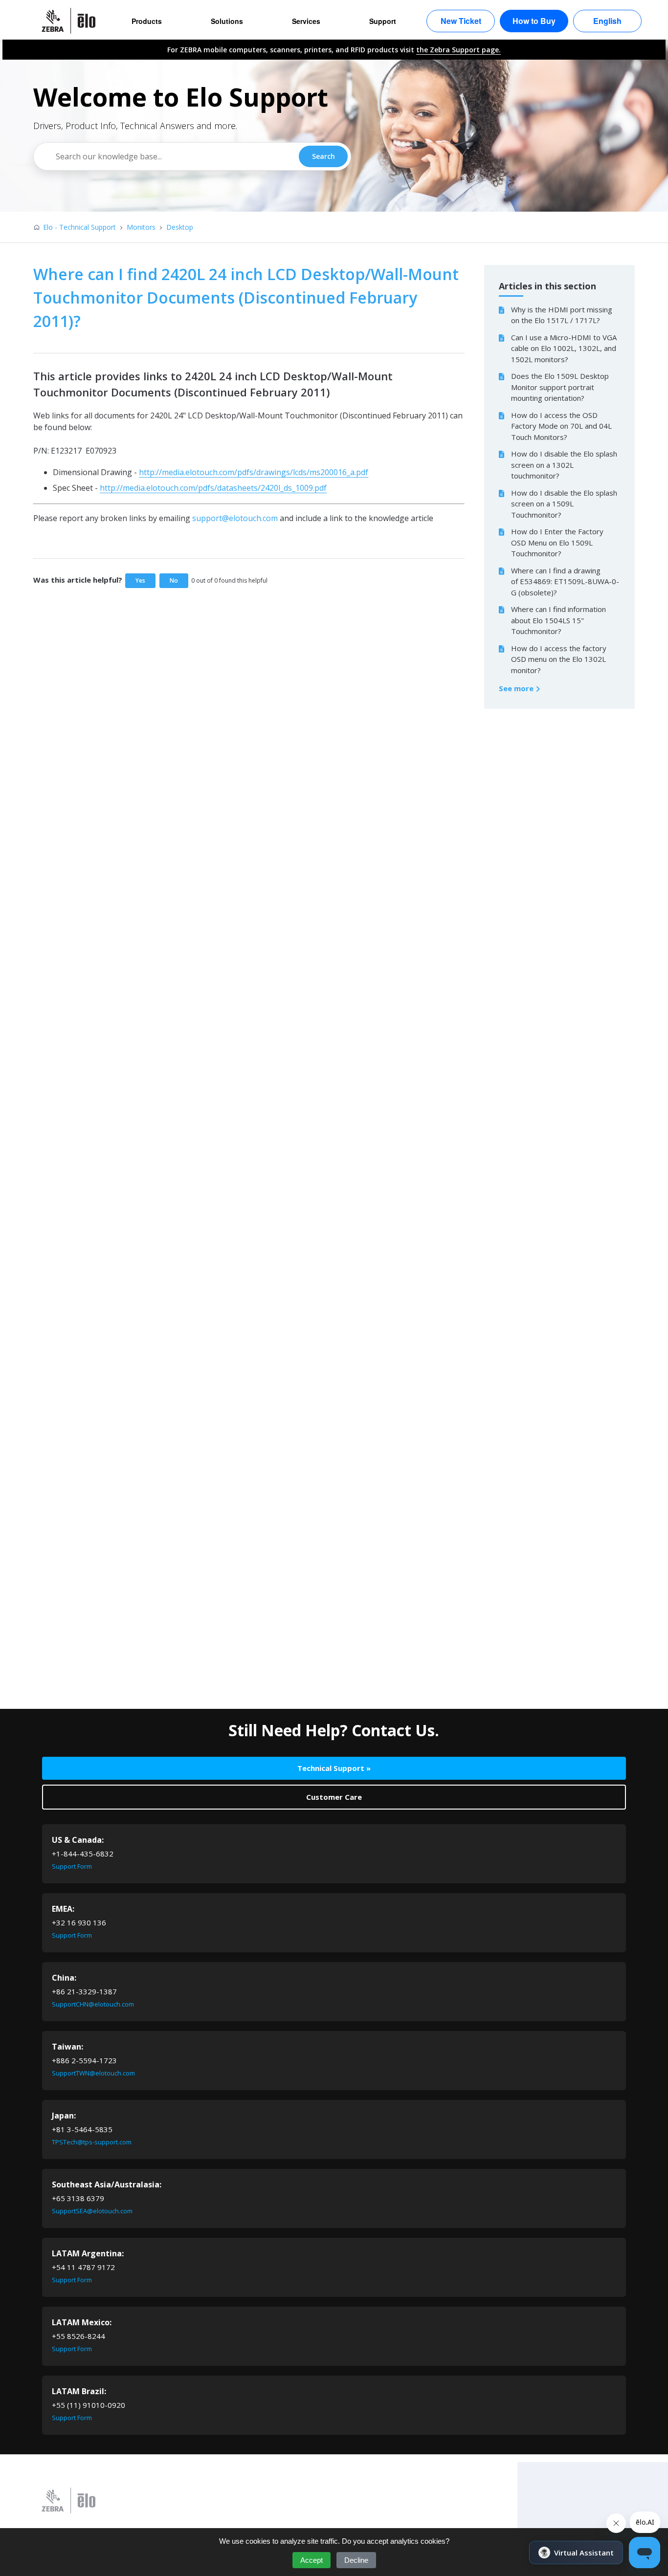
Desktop (180, 227)
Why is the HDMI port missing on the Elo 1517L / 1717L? (562, 315)
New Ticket (461, 21)
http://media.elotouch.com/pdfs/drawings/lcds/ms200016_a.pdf (254, 472)
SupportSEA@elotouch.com (92, 2211)
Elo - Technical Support (79, 227)
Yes (140, 580)
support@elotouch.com (235, 518)
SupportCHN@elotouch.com (93, 2004)
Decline (356, 2560)
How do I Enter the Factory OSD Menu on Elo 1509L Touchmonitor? (557, 542)
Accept (312, 2560)
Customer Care (334, 1797)
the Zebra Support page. (458, 50)
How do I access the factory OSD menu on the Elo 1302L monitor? (559, 659)
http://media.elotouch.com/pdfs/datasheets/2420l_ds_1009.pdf (213, 488)
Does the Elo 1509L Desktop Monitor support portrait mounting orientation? (560, 387)
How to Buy (534, 21)
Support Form (72, 1866)
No (174, 580)
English (607, 21)
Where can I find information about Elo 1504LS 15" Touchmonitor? (558, 620)
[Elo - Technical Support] (73, 21)
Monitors (141, 227)
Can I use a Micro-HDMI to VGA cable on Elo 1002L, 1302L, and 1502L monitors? (564, 348)
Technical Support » (334, 1768)
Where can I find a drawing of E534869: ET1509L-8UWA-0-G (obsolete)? (565, 581)
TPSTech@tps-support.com (92, 2142)
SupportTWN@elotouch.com (93, 2073)
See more (517, 688)
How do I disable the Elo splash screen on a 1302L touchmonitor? (564, 465)
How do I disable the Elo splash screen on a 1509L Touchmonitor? (564, 504)
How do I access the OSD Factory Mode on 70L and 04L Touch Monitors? (561, 426)
